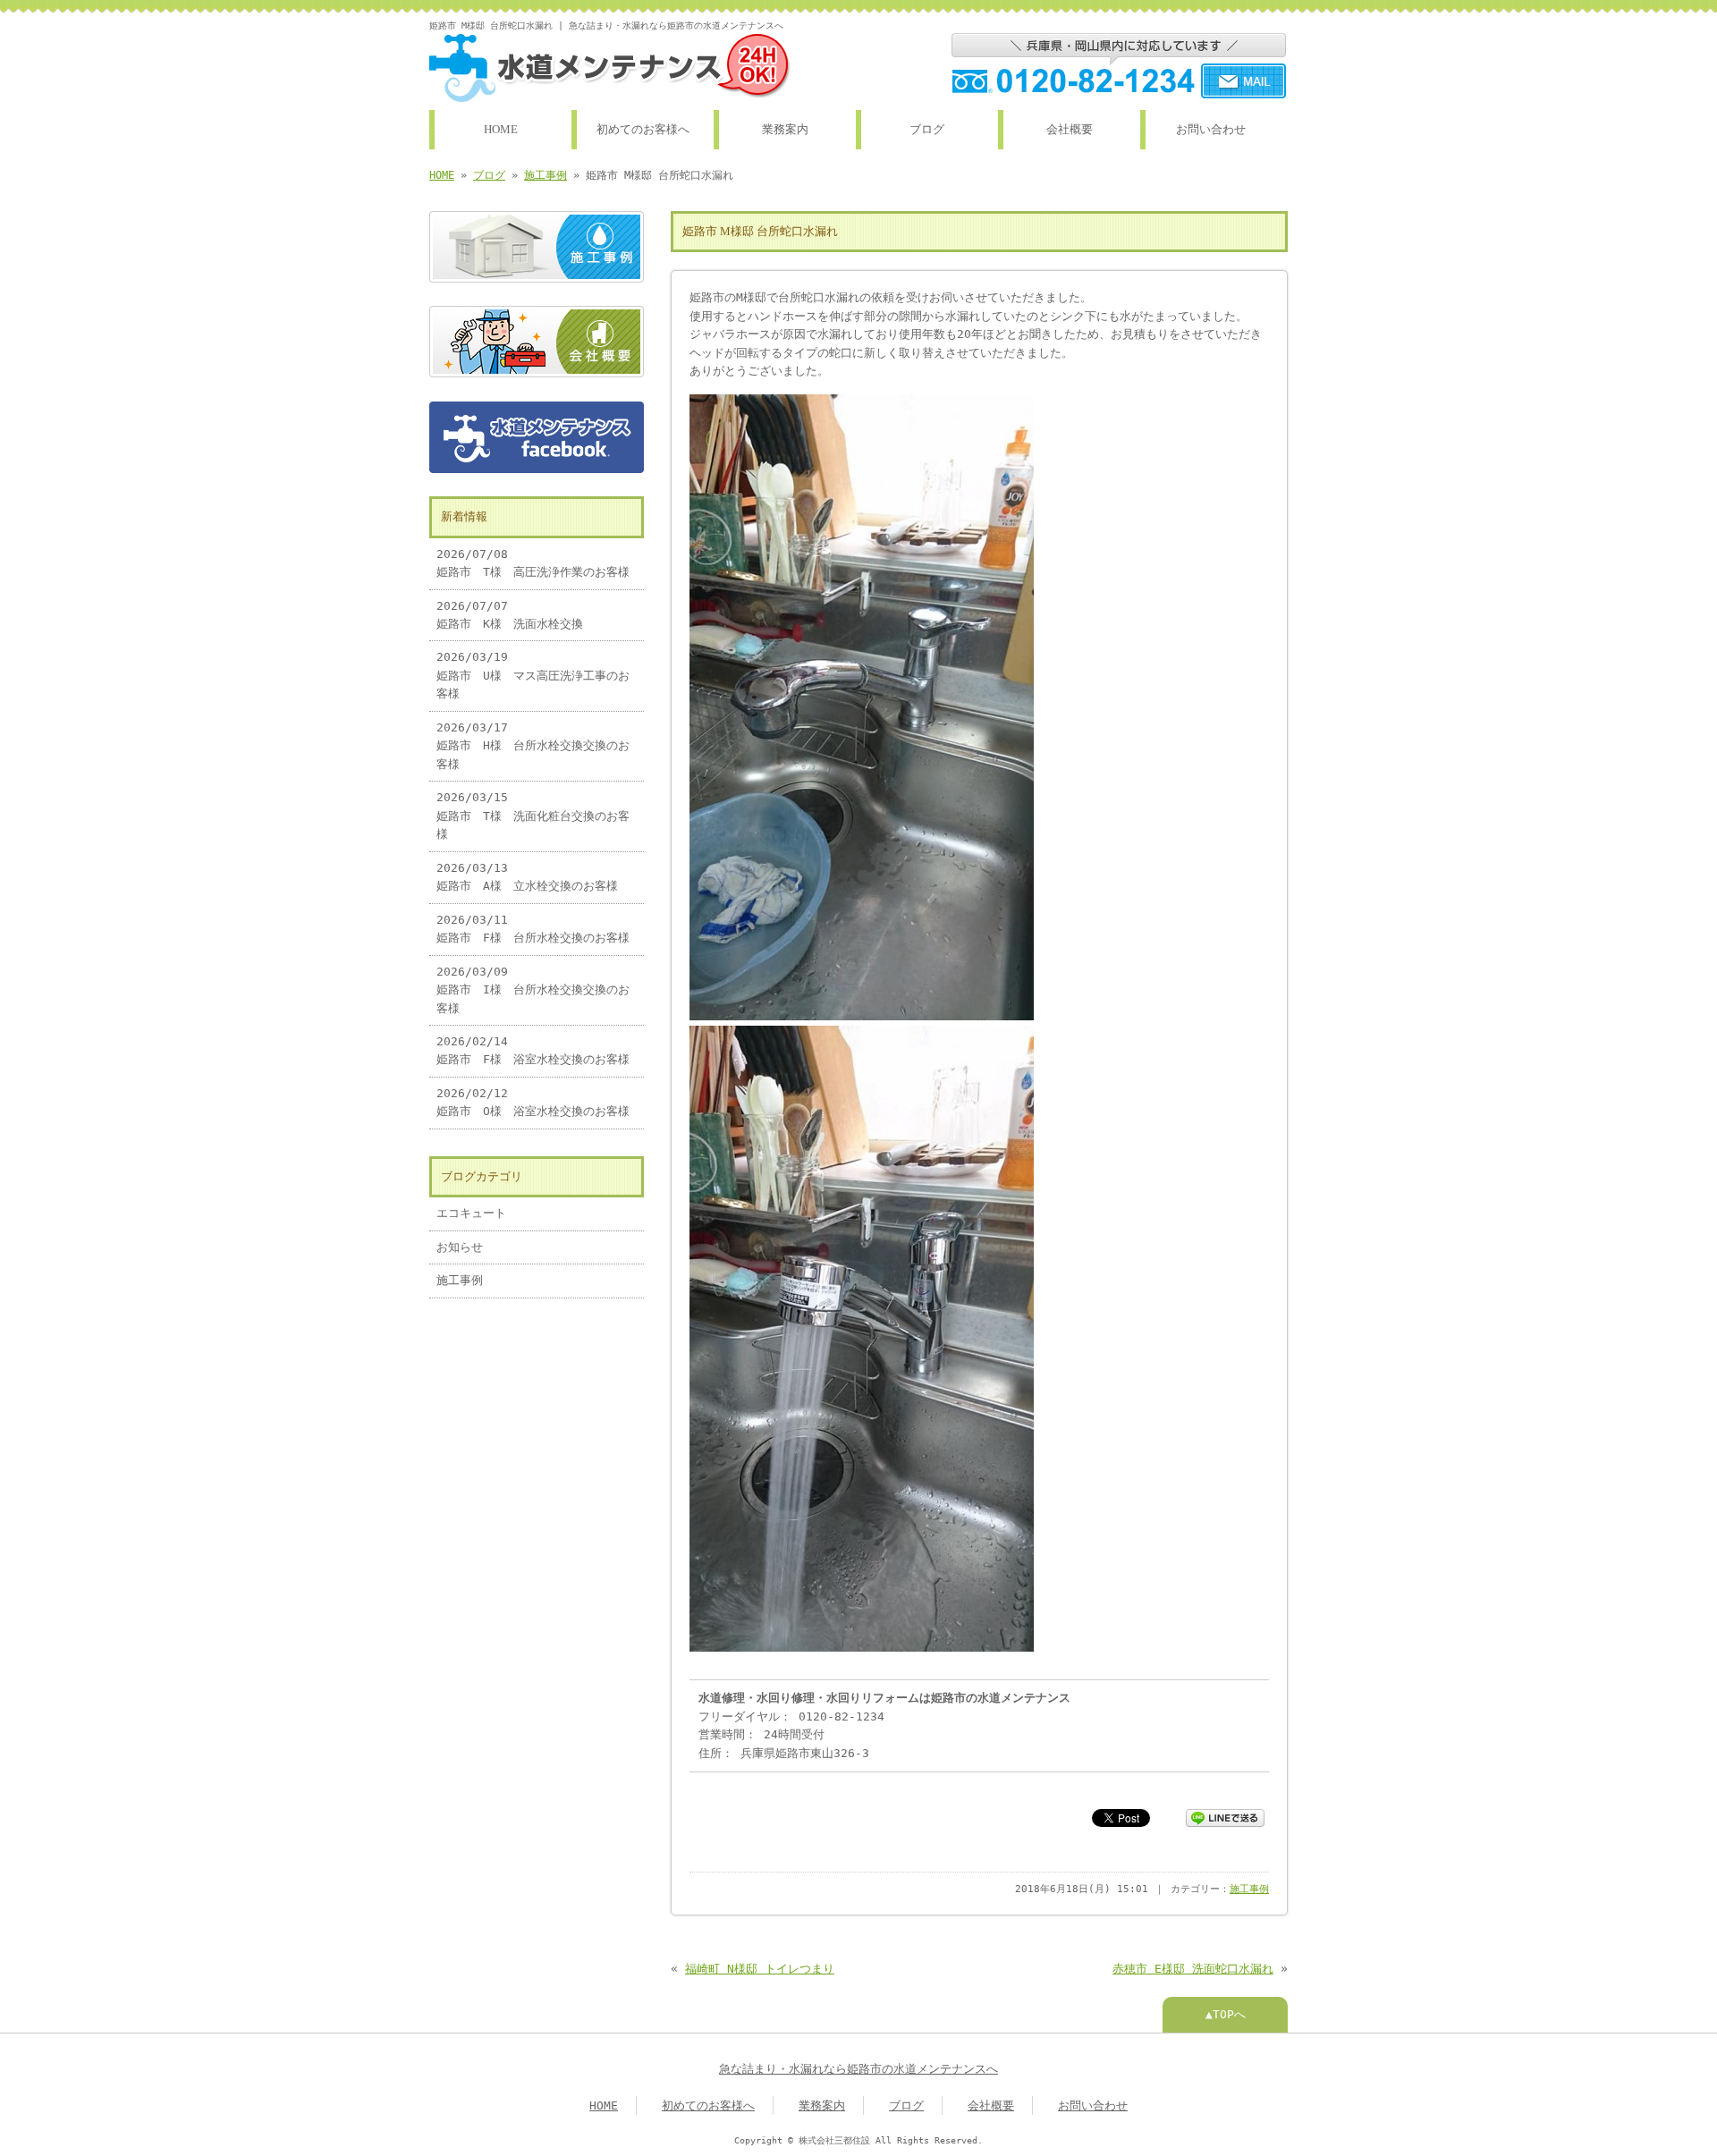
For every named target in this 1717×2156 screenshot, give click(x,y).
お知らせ (460, 1247)
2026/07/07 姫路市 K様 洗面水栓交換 (510, 615)
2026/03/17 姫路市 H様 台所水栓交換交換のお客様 (533, 746)
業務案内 (785, 130)
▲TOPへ (1226, 2014)
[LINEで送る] (1225, 1817)
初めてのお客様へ (643, 130)
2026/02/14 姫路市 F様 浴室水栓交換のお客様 (533, 1050)
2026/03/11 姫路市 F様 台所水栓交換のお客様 (533, 929)
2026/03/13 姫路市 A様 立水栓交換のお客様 (527, 877)
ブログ (927, 130)
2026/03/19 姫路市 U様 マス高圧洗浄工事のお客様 (533, 675)
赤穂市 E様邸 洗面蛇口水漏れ (1193, 1969)
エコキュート (471, 1213)
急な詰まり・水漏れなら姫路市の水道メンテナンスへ (858, 2069)
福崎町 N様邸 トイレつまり (760, 1969)
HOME (501, 130)
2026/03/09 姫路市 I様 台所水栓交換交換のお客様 (533, 990)
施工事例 (546, 175)
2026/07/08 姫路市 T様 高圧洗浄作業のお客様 (533, 563)
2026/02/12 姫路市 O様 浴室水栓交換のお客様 (533, 1102)
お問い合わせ (1211, 130)
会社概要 (1070, 130)
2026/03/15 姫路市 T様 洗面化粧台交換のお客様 (533, 816)
